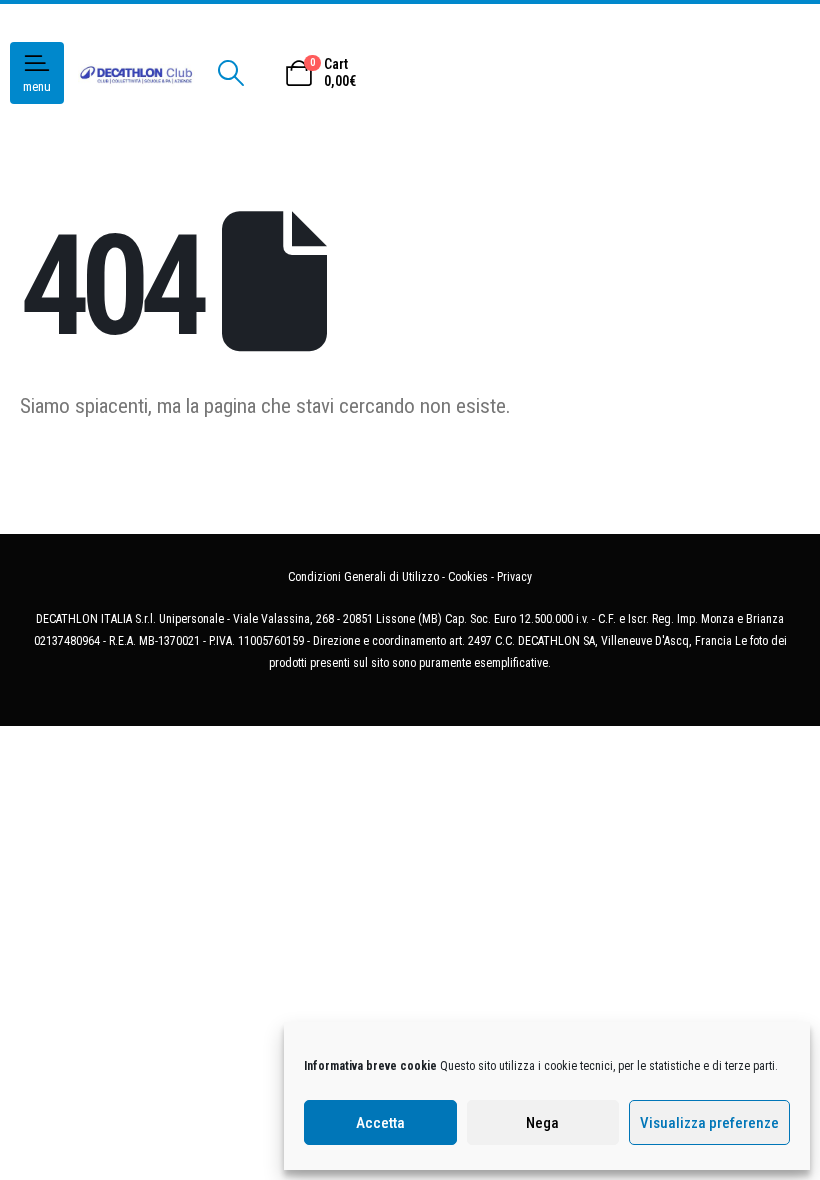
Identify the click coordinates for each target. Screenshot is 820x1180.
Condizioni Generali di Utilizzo (363, 577)
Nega (542, 1123)
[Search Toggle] (230, 73)
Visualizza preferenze (709, 1123)
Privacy (514, 577)
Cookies (468, 577)
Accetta (380, 1123)
